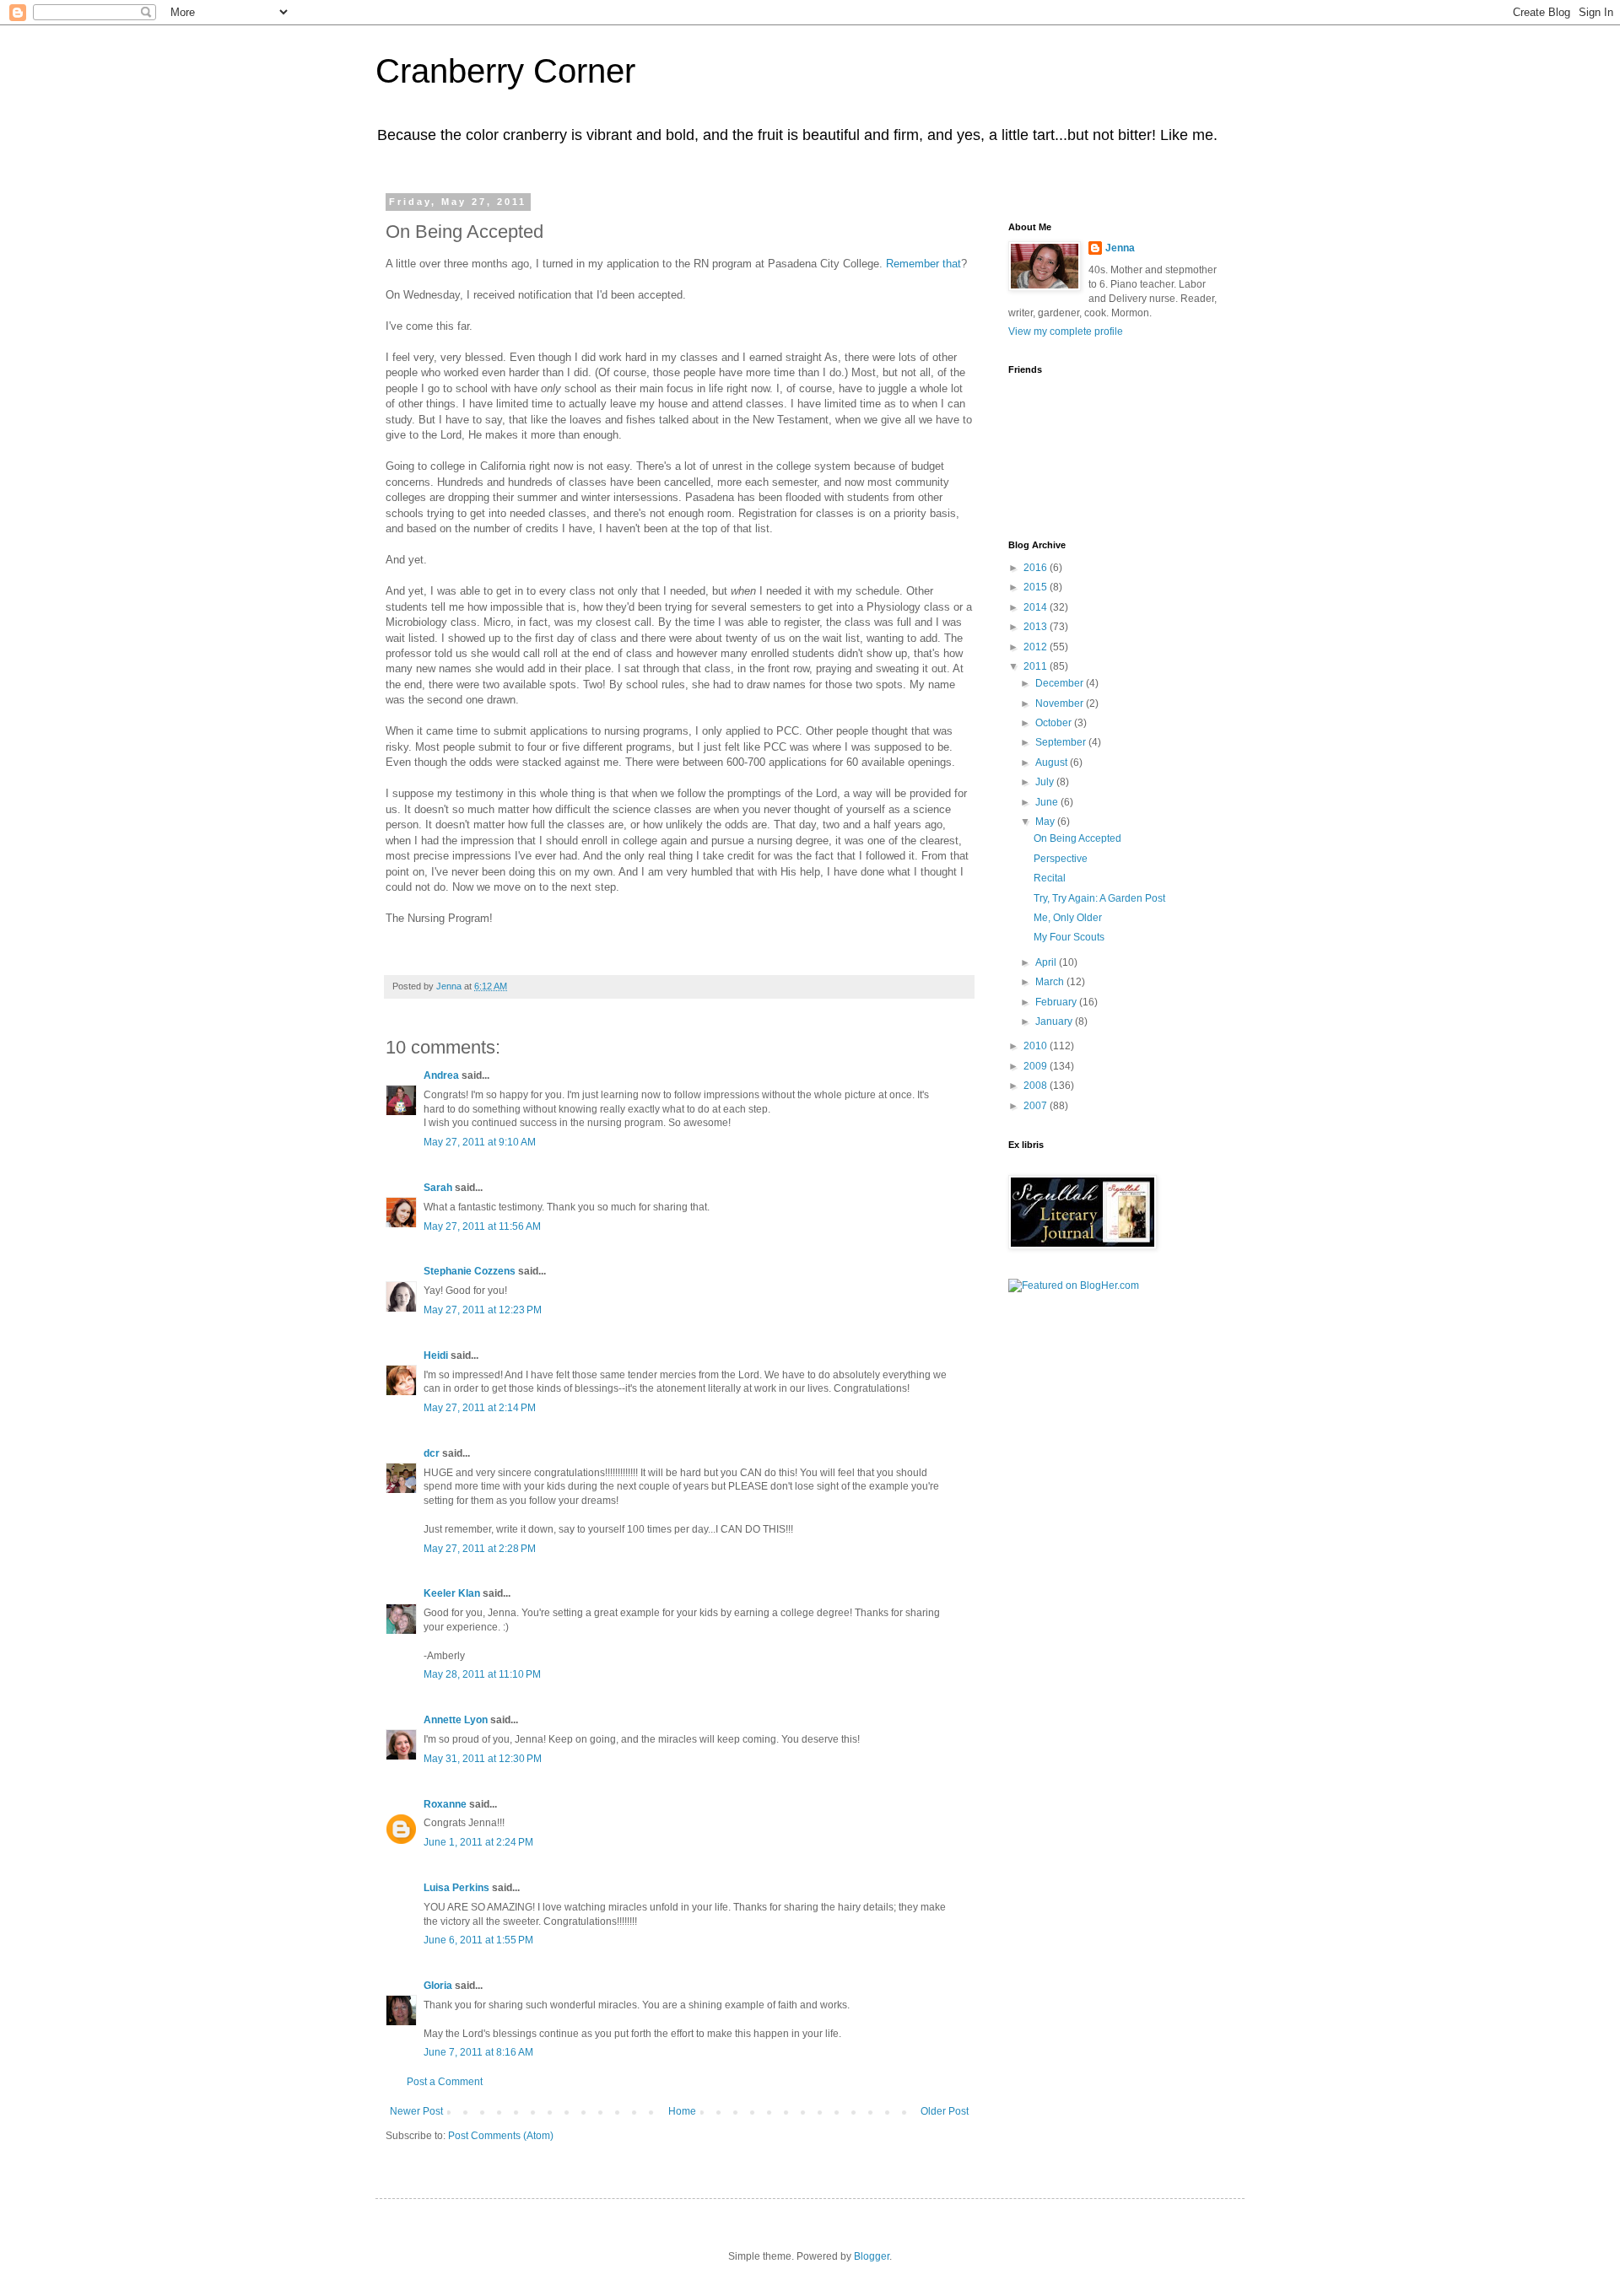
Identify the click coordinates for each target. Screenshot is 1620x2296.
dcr (432, 1453)
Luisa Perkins (456, 1888)
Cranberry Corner (505, 71)
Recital (1050, 878)
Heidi (436, 1356)
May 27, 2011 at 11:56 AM (482, 1226)
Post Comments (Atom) (501, 2136)
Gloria (438, 1986)
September (1062, 742)
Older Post (945, 2111)
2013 (1037, 627)
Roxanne (445, 1804)
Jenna (1120, 248)
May (1046, 822)
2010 (1037, 1046)
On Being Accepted (1077, 838)
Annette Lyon (456, 1720)
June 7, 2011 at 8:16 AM (478, 2052)
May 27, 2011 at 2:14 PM (480, 1408)
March (1051, 982)
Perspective (1061, 859)
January (1055, 1021)
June (1048, 802)
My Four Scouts (1069, 937)
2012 (1037, 647)
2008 (1037, 1086)
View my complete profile (1066, 331)
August (1053, 763)
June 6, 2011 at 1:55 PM (478, 1940)
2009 (1037, 1066)
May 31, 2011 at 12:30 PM (483, 1759)
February (1057, 1002)
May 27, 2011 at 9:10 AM (480, 1142)
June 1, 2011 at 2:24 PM (478, 1842)
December (1061, 683)
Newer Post (416, 2111)
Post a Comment (445, 2082)
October (1055, 723)
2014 (1037, 607)
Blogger (872, 2256)
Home (682, 2111)
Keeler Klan (452, 1593)
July (1046, 782)
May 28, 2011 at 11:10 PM (482, 1674)
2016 (1037, 568)
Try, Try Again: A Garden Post (1099, 898)
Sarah (438, 1188)
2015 (1037, 587)
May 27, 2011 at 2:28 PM (480, 1549)
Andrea (441, 1075)
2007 (1037, 1106)
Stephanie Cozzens (470, 1271)
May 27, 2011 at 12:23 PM (483, 1310)
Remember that (923, 264)
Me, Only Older (1068, 918)
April (1047, 962)
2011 (1037, 666)
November (1061, 703)
